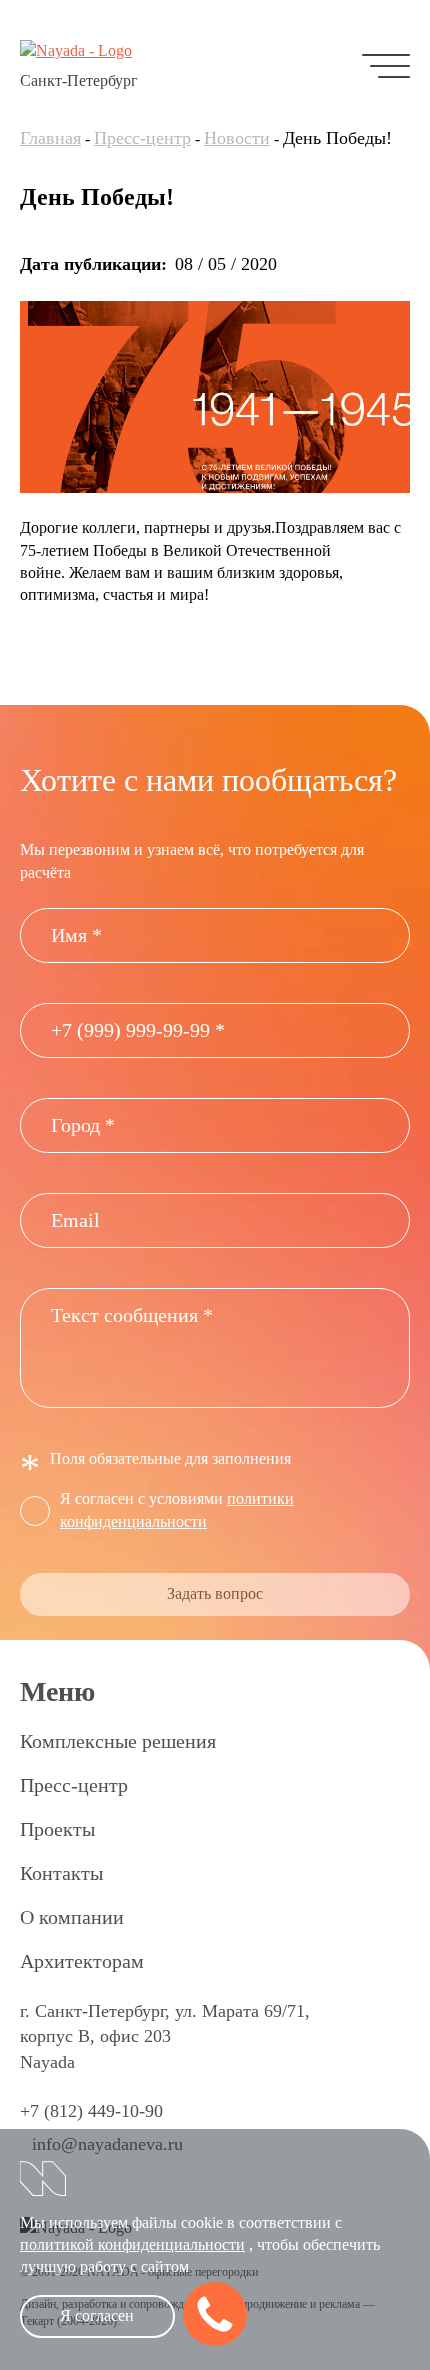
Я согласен (97, 2315)
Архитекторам (82, 1961)
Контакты (61, 1873)
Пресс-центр (142, 138)
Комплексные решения (118, 1741)
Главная (50, 138)
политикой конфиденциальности (132, 2244)
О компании (72, 1917)
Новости (237, 138)
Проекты (57, 1829)
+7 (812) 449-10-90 (91, 2111)
